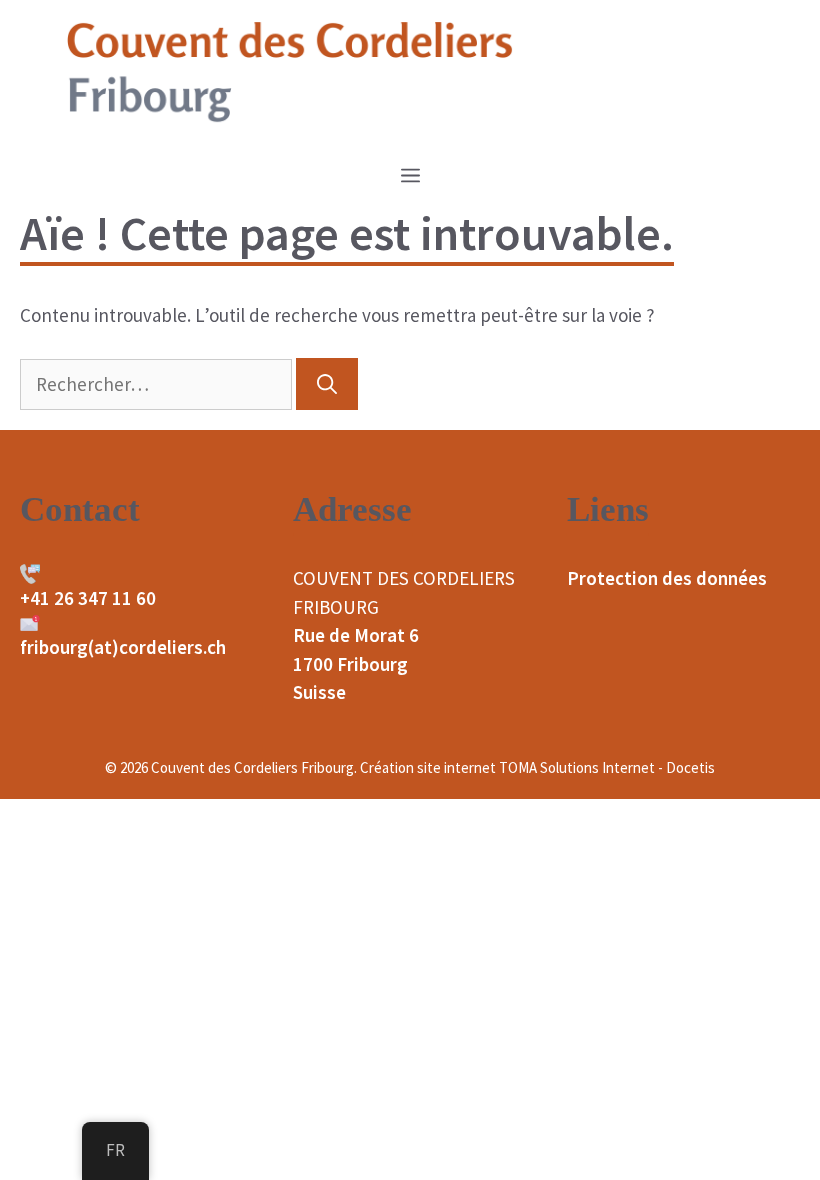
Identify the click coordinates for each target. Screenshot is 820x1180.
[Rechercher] (327, 384)
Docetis (690, 767)
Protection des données (667, 578)
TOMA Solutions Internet (577, 767)
